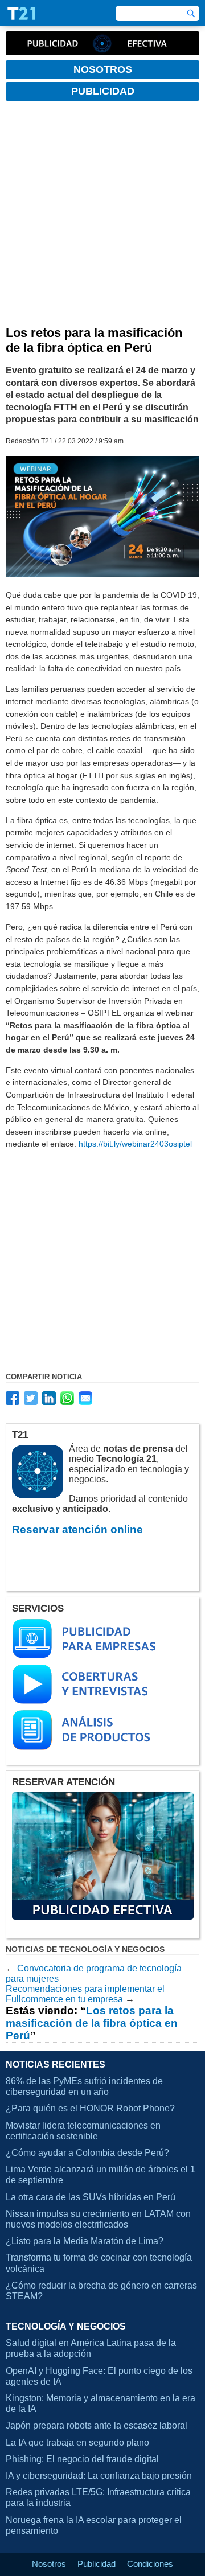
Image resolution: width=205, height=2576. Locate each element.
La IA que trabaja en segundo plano (77, 2443)
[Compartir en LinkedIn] (49, 1398)
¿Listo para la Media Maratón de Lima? (85, 2241)
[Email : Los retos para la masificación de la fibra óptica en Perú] (85, 1398)
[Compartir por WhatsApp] (67, 1398)
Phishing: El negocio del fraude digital (82, 2459)
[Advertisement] (102, 217)
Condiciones (150, 2564)
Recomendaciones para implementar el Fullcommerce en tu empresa (85, 1994)
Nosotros (49, 2564)
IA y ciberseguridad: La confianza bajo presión (99, 2476)
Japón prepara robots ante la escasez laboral (97, 2425)
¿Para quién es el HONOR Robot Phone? (90, 2108)
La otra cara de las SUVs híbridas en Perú (91, 2197)
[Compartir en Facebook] (13, 1398)
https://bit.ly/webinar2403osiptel (135, 1144)
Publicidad (97, 2564)
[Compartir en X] (31, 1398)
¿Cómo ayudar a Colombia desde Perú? (87, 2153)
